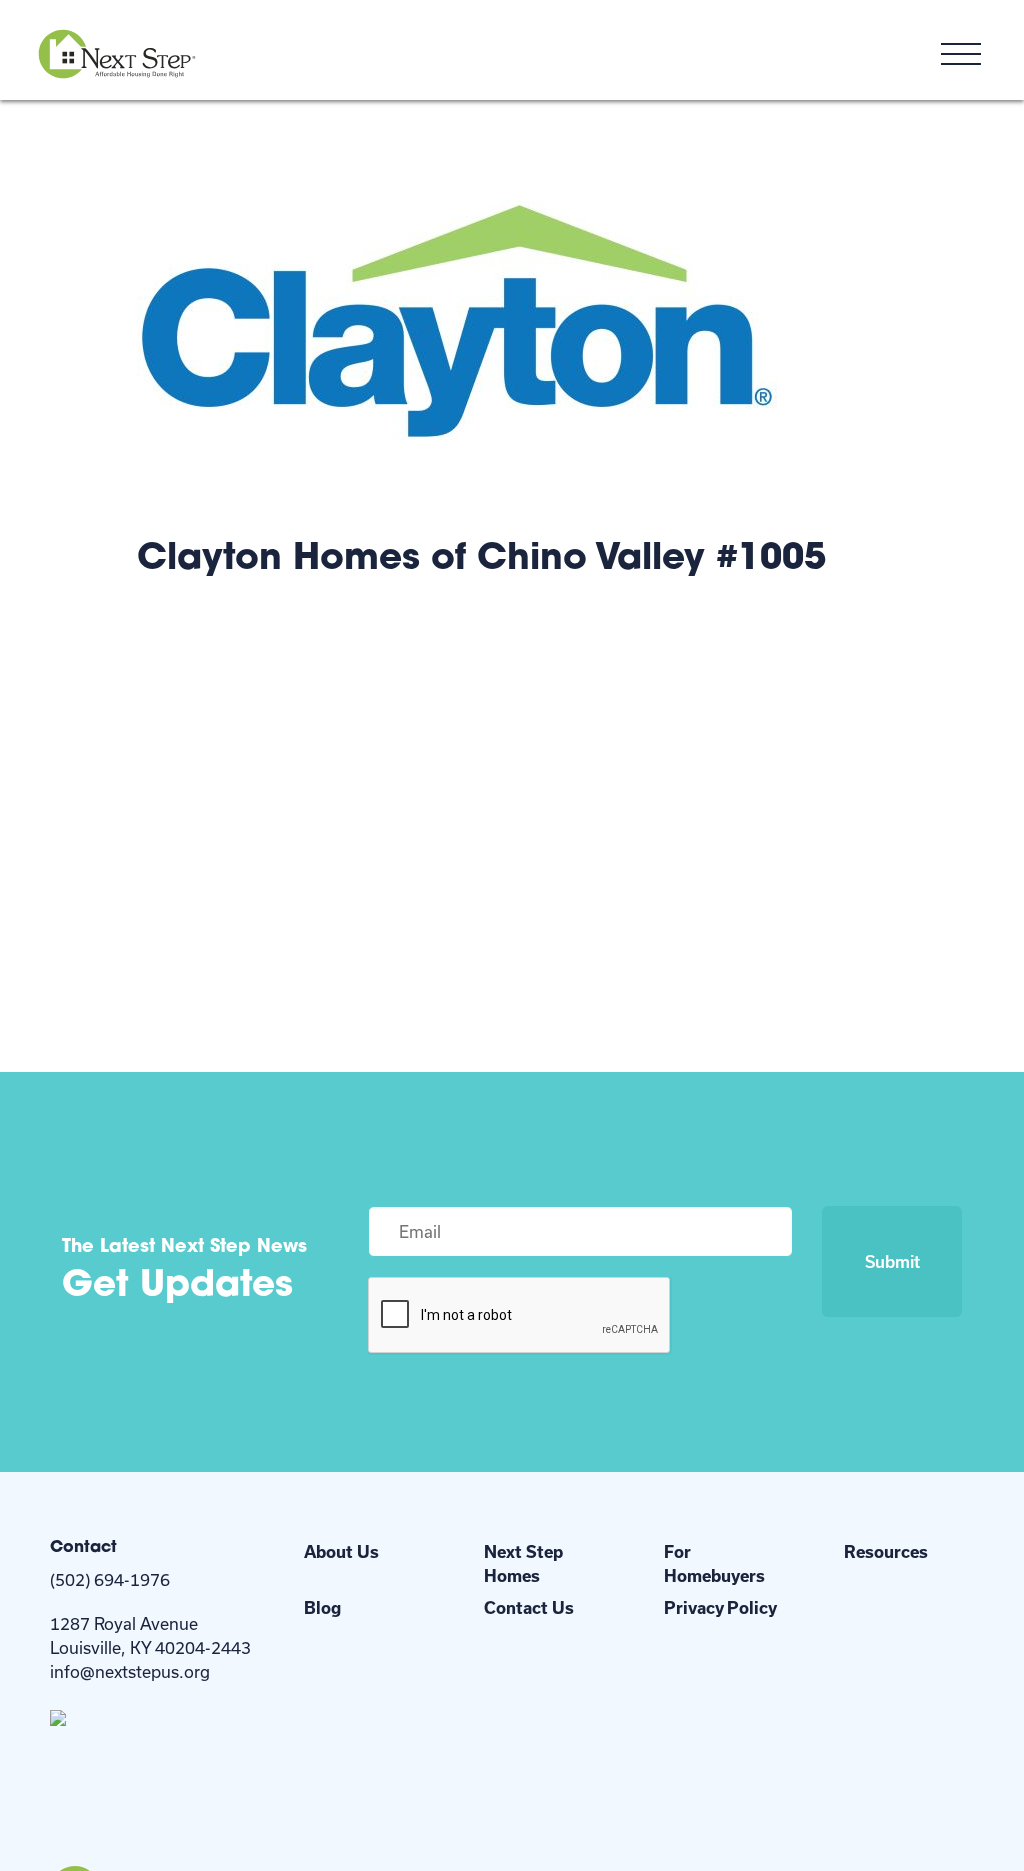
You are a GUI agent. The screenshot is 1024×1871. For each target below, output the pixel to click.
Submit (892, 1261)
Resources (886, 1551)
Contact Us (529, 1607)
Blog (322, 1607)
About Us (341, 1551)
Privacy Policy (720, 1607)
